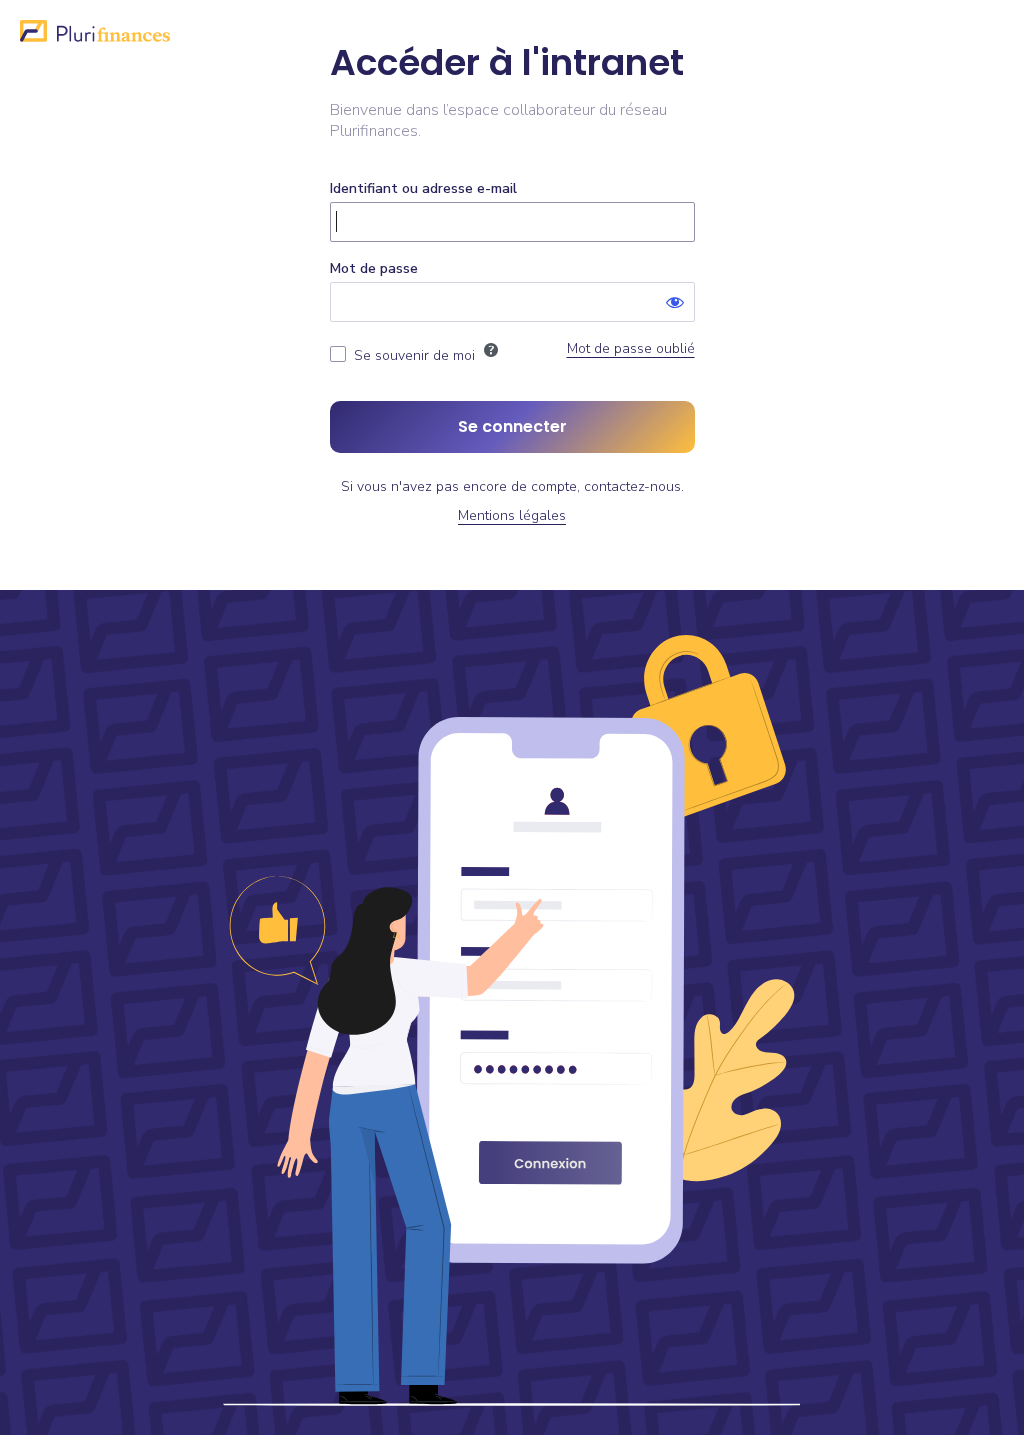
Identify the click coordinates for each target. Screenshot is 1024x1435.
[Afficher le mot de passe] (675, 302)
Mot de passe (374, 268)
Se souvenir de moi (414, 355)
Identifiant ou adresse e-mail (423, 188)
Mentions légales (512, 515)
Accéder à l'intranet (507, 63)
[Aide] (491, 350)
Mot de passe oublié (631, 349)
